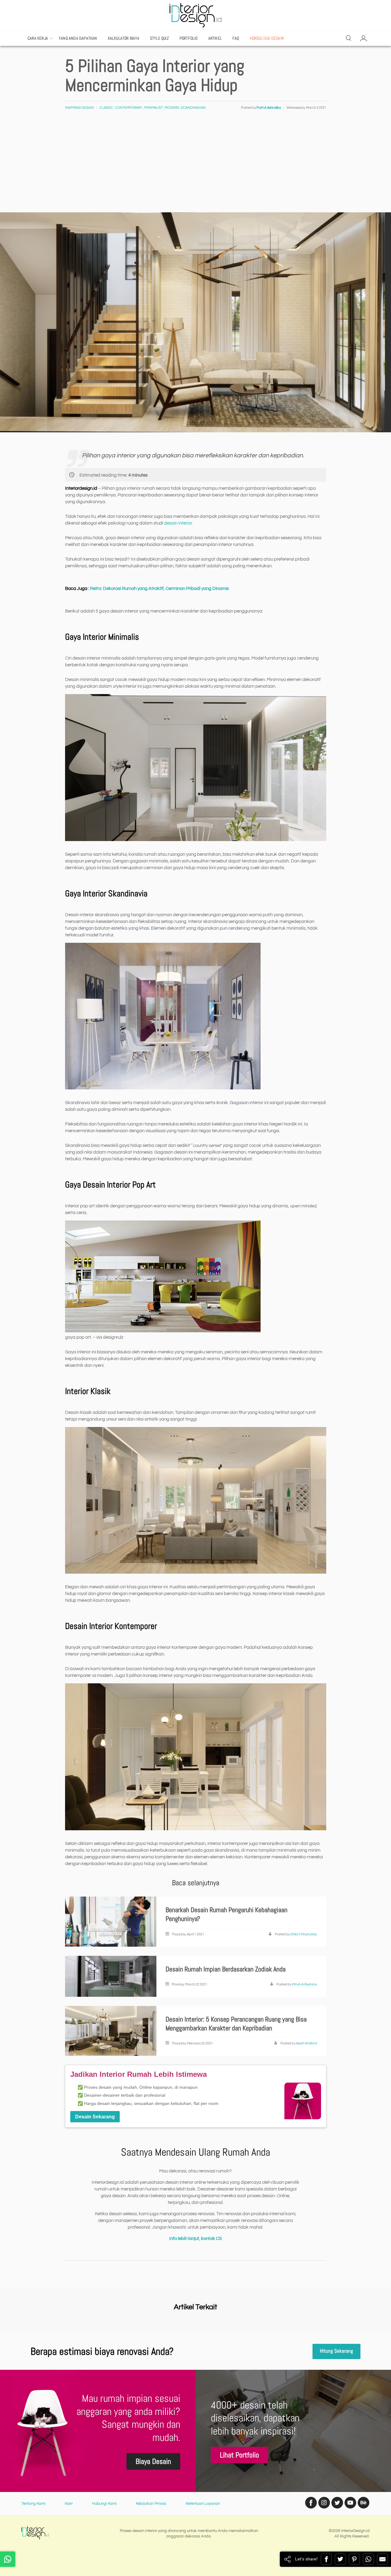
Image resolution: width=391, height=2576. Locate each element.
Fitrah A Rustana (305, 1984)
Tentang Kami (33, 2504)
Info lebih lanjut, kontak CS (195, 2239)
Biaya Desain (153, 2461)
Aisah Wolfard (307, 2043)
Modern (172, 108)
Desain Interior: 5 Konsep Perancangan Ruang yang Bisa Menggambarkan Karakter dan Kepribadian (236, 2024)
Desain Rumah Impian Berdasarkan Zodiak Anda (226, 1969)
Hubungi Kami (104, 2504)
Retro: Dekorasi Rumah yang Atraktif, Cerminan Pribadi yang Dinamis (159, 589)
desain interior (178, 523)
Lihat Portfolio (239, 2455)
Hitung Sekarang (336, 2351)
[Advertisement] (195, 166)
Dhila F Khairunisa (304, 1934)
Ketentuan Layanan (203, 2504)
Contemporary (129, 108)
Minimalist (153, 108)
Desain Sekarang (95, 2117)
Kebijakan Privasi (151, 2504)
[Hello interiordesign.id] (8, 2559)
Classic (106, 108)
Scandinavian (193, 108)
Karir (69, 2504)
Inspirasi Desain (79, 108)
